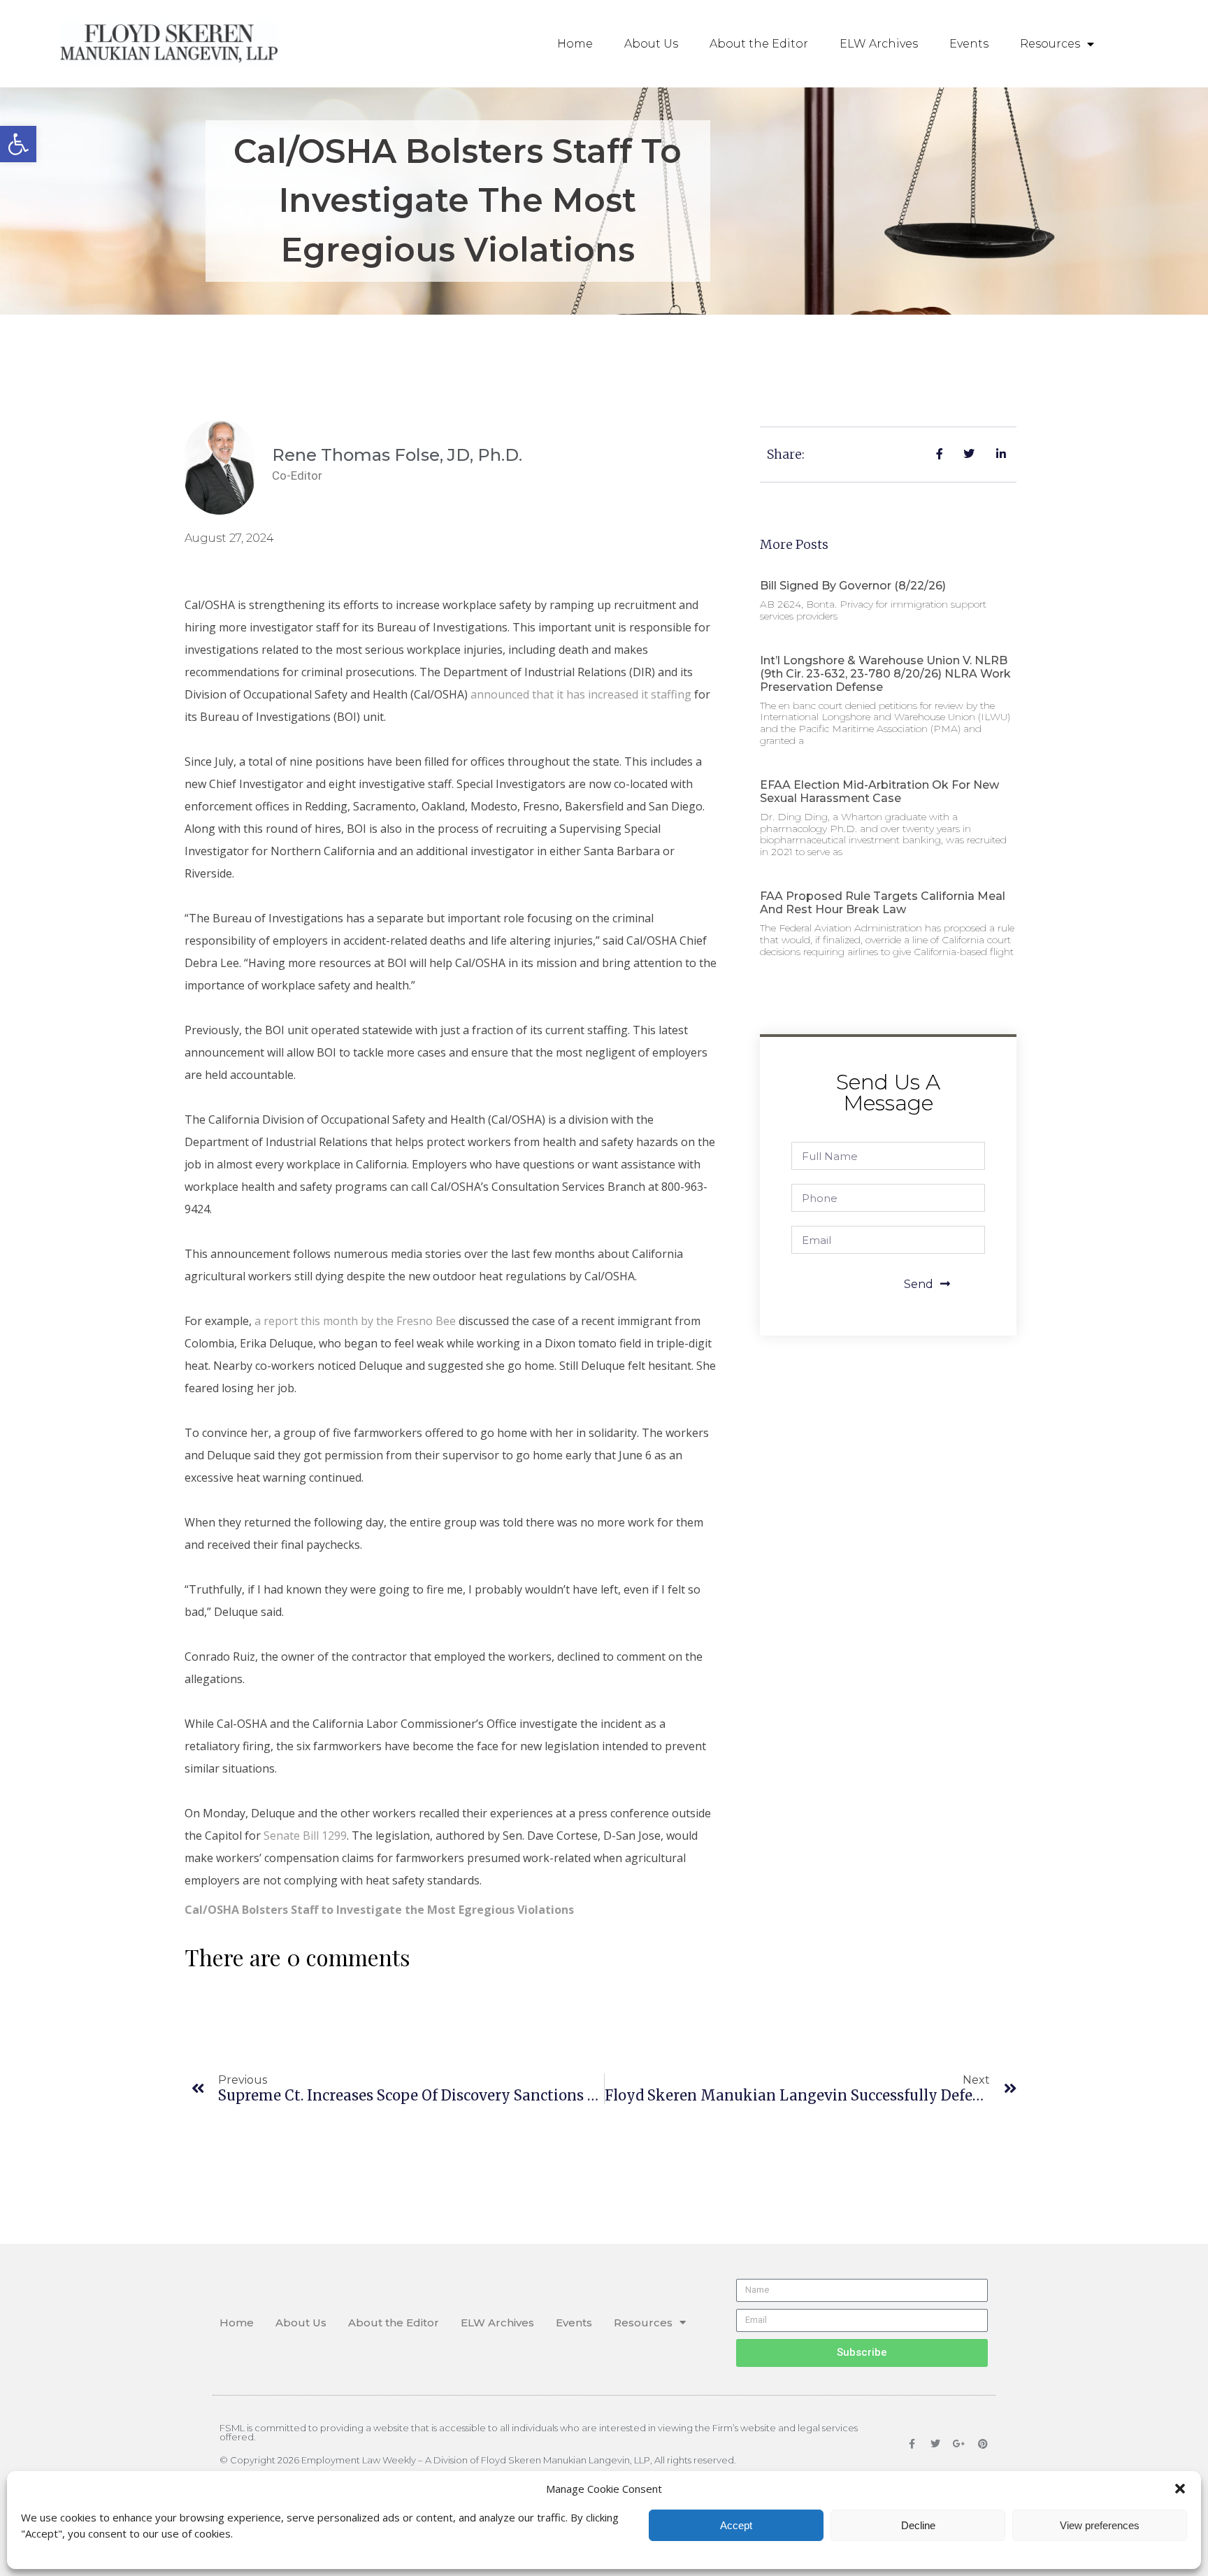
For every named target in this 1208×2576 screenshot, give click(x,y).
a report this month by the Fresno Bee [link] (355, 1321)
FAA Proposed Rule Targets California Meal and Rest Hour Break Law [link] (883, 903)
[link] (18, 144)
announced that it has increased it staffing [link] (581, 694)
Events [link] (969, 44)
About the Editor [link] (759, 44)
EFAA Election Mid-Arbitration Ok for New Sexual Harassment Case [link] (879, 792)
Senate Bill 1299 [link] (305, 1836)
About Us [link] (651, 44)
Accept (736, 2525)
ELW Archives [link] (879, 44)
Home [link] (575, 44)
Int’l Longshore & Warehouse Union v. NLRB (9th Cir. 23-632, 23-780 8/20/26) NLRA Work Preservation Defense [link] (885, 674)
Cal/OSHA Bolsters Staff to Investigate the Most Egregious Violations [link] (379, 1910)
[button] (1180, 2489)
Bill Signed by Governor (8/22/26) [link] (853, 586)
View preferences (1100, 2525)
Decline (918, 2525)
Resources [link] (1050, 44)
